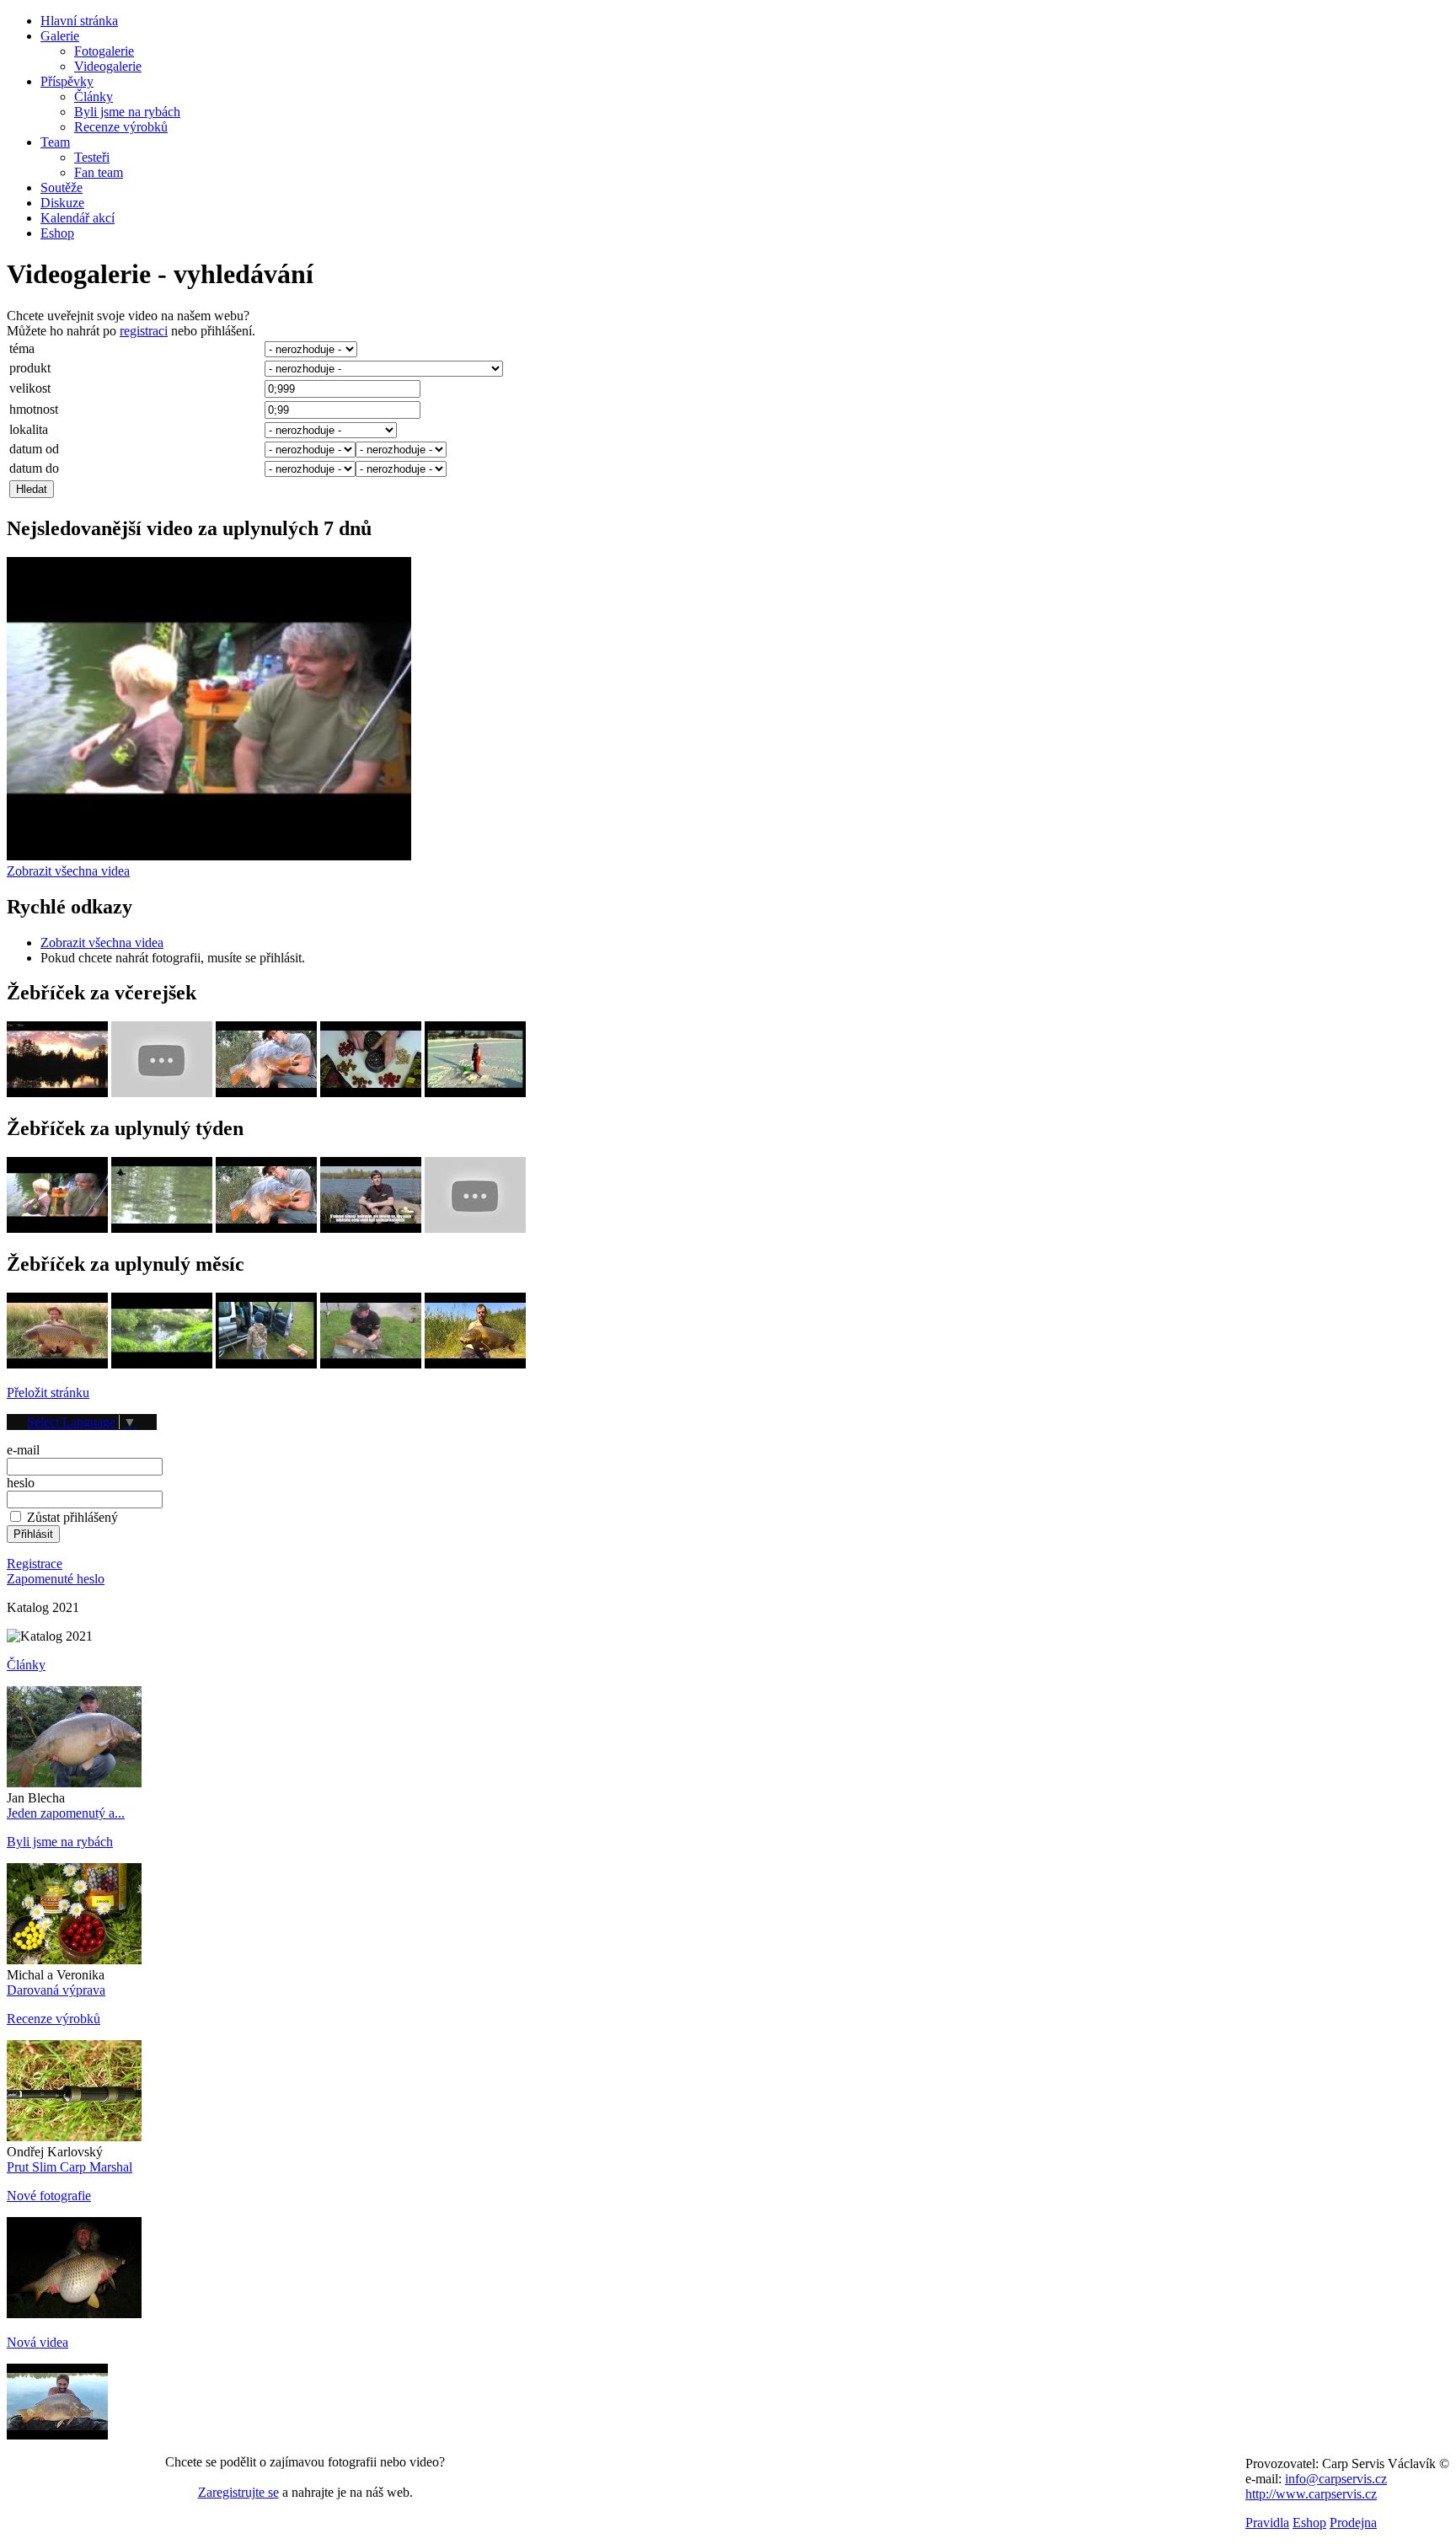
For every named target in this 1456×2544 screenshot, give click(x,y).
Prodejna (1353, 2523)
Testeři (92, 157)
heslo (21, 1483)
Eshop (57, 233)
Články (94, 96)
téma (22, 348)
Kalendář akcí (78, 218)
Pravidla (1267, 2523)
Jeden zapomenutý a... (66, 1813)
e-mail (23, 1450)
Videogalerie (108, 66)
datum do (34, 468)
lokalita (29, 429)
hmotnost (34, 409)
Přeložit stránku (48, 1393)
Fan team (99, 172)
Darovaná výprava (56, 1990)
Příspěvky (67, 81)
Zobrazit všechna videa (68, 871)
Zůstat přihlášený (72, 1517)
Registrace (35, 1564)
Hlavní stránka (79, 21)
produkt (30, 368)
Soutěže (62, 187)
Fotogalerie (104, 51)
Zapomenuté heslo (56, 1579)
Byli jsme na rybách (127, 112)
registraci (144, 331)
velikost (30, 388)
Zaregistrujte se (238, 2492)
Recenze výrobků (121, 127)
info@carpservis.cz (1336, 2479)
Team (55, 142)
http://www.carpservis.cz (1311, 2494)
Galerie (60, 36)
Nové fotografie (49, 2196)
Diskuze (62, 203)
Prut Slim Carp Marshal (70, 2167)
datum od (34, 449)
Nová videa (37, 2342)
